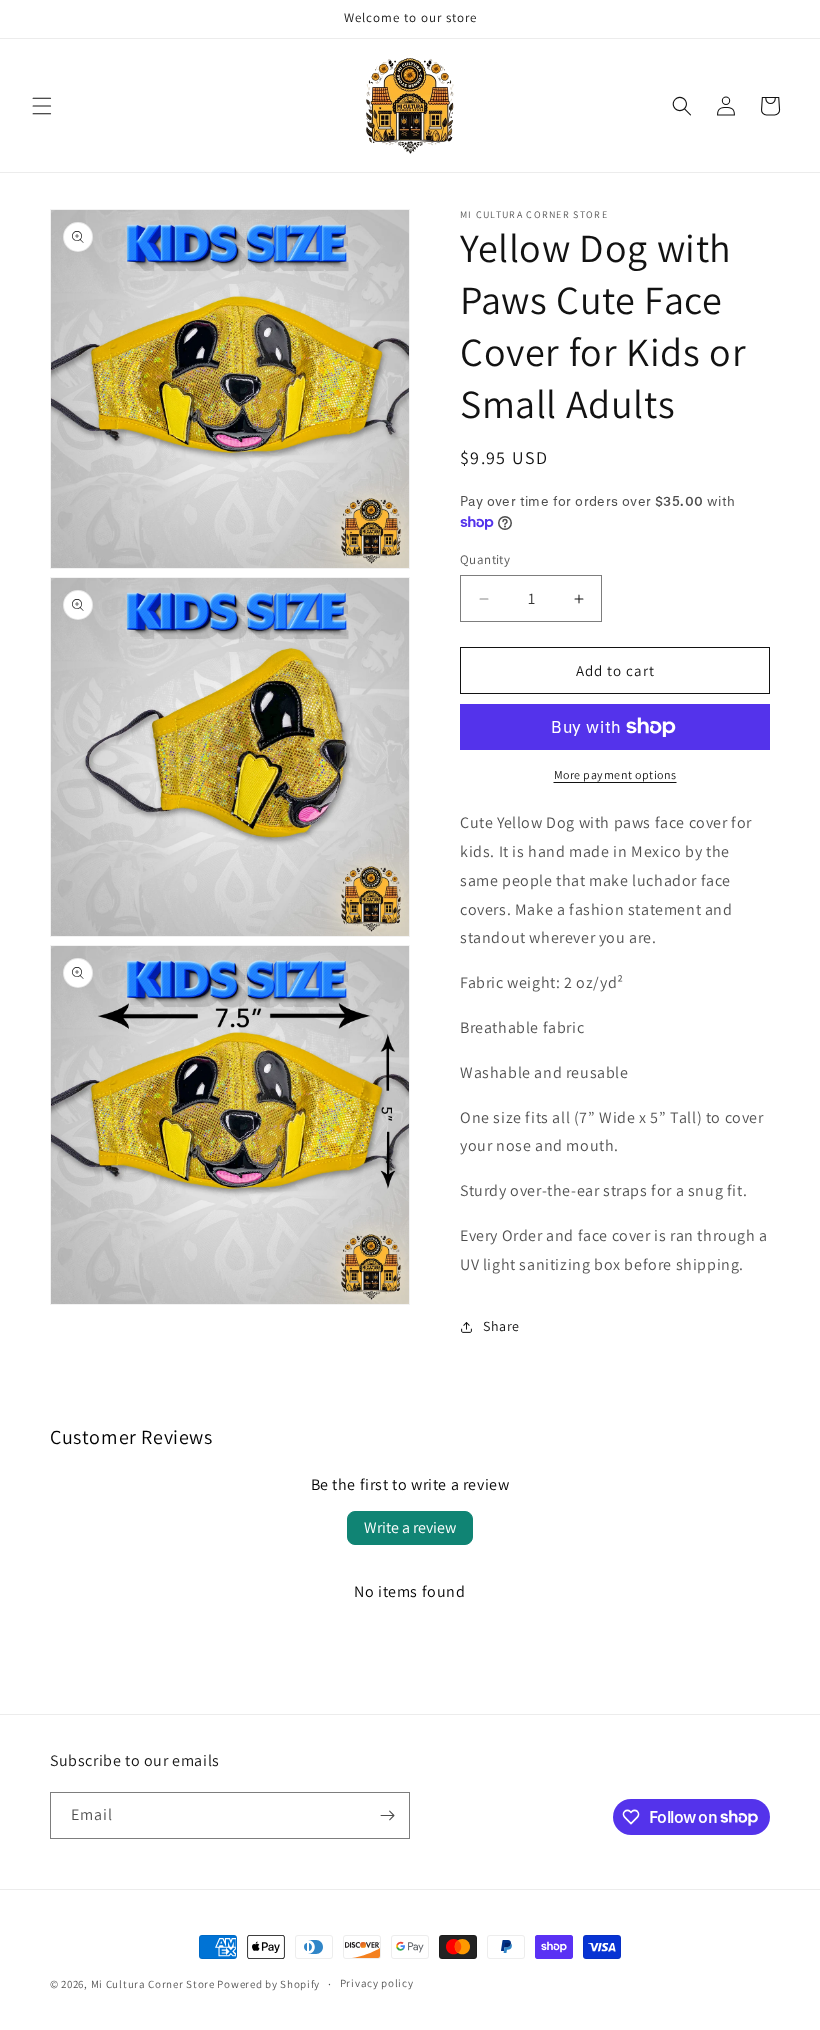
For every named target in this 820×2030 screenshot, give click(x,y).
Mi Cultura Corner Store (153, 1984)
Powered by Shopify (268, 1984)
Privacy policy (377, 1983)
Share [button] (501, 1326)
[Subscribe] (387, 1815)
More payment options (615, 774)
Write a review (410, 1527)
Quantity (485, 559)
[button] (42, 106)
